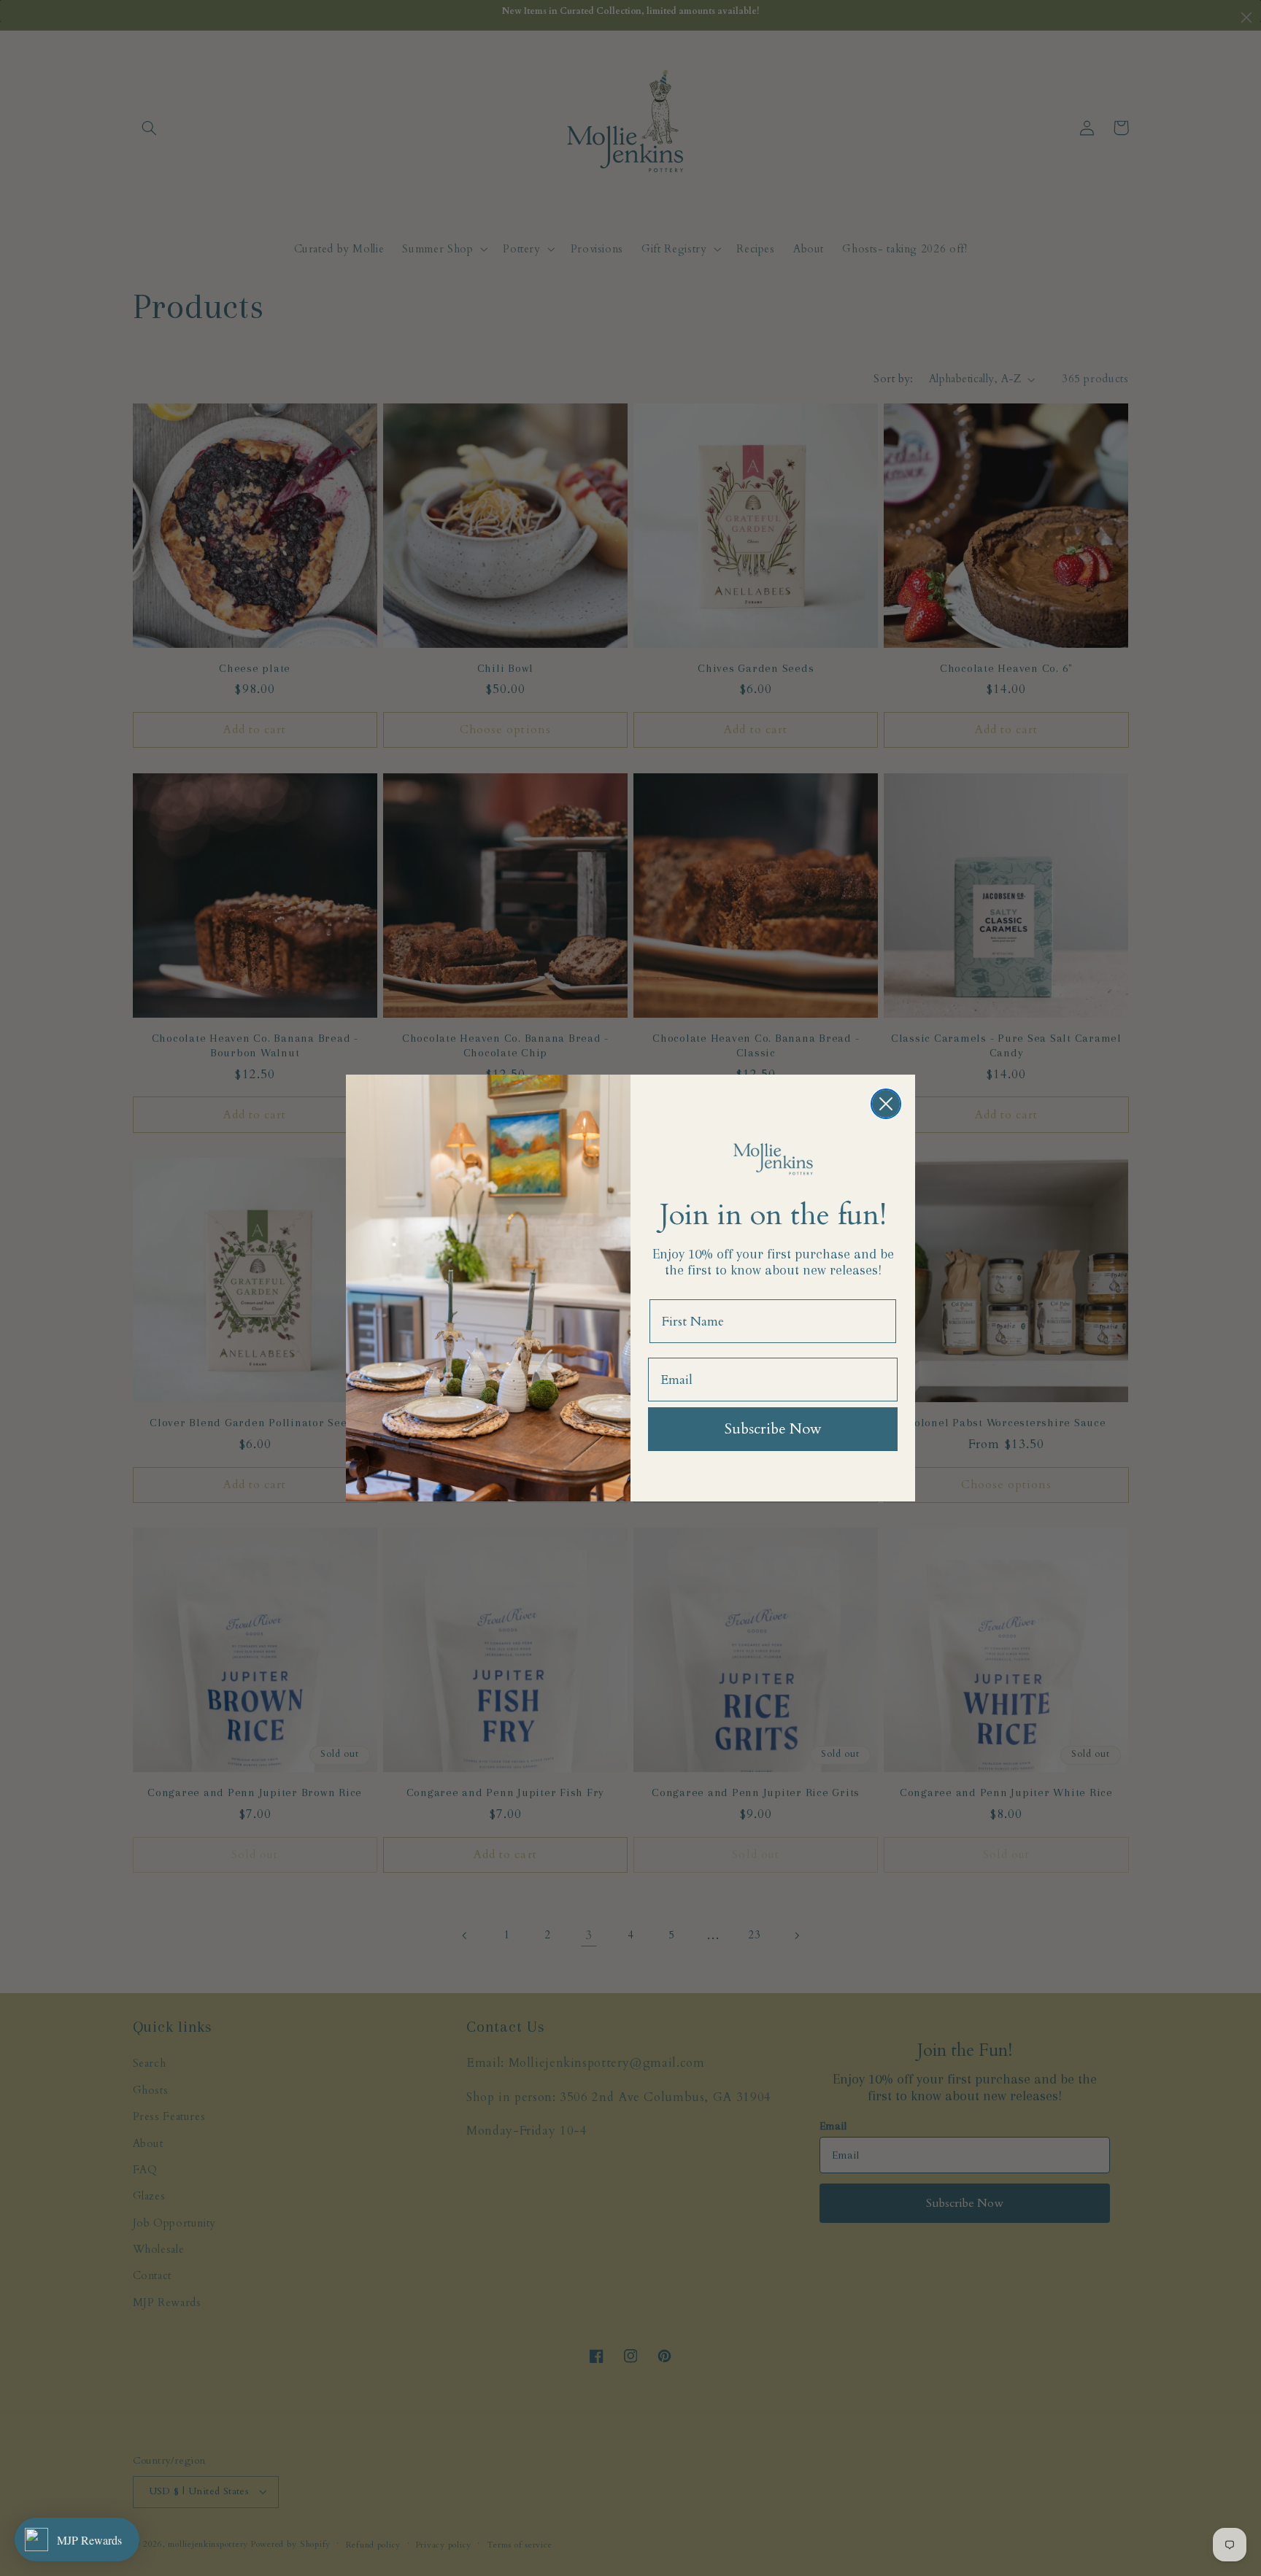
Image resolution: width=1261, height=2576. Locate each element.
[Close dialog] (886, 1104)
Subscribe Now (773, 1429)
